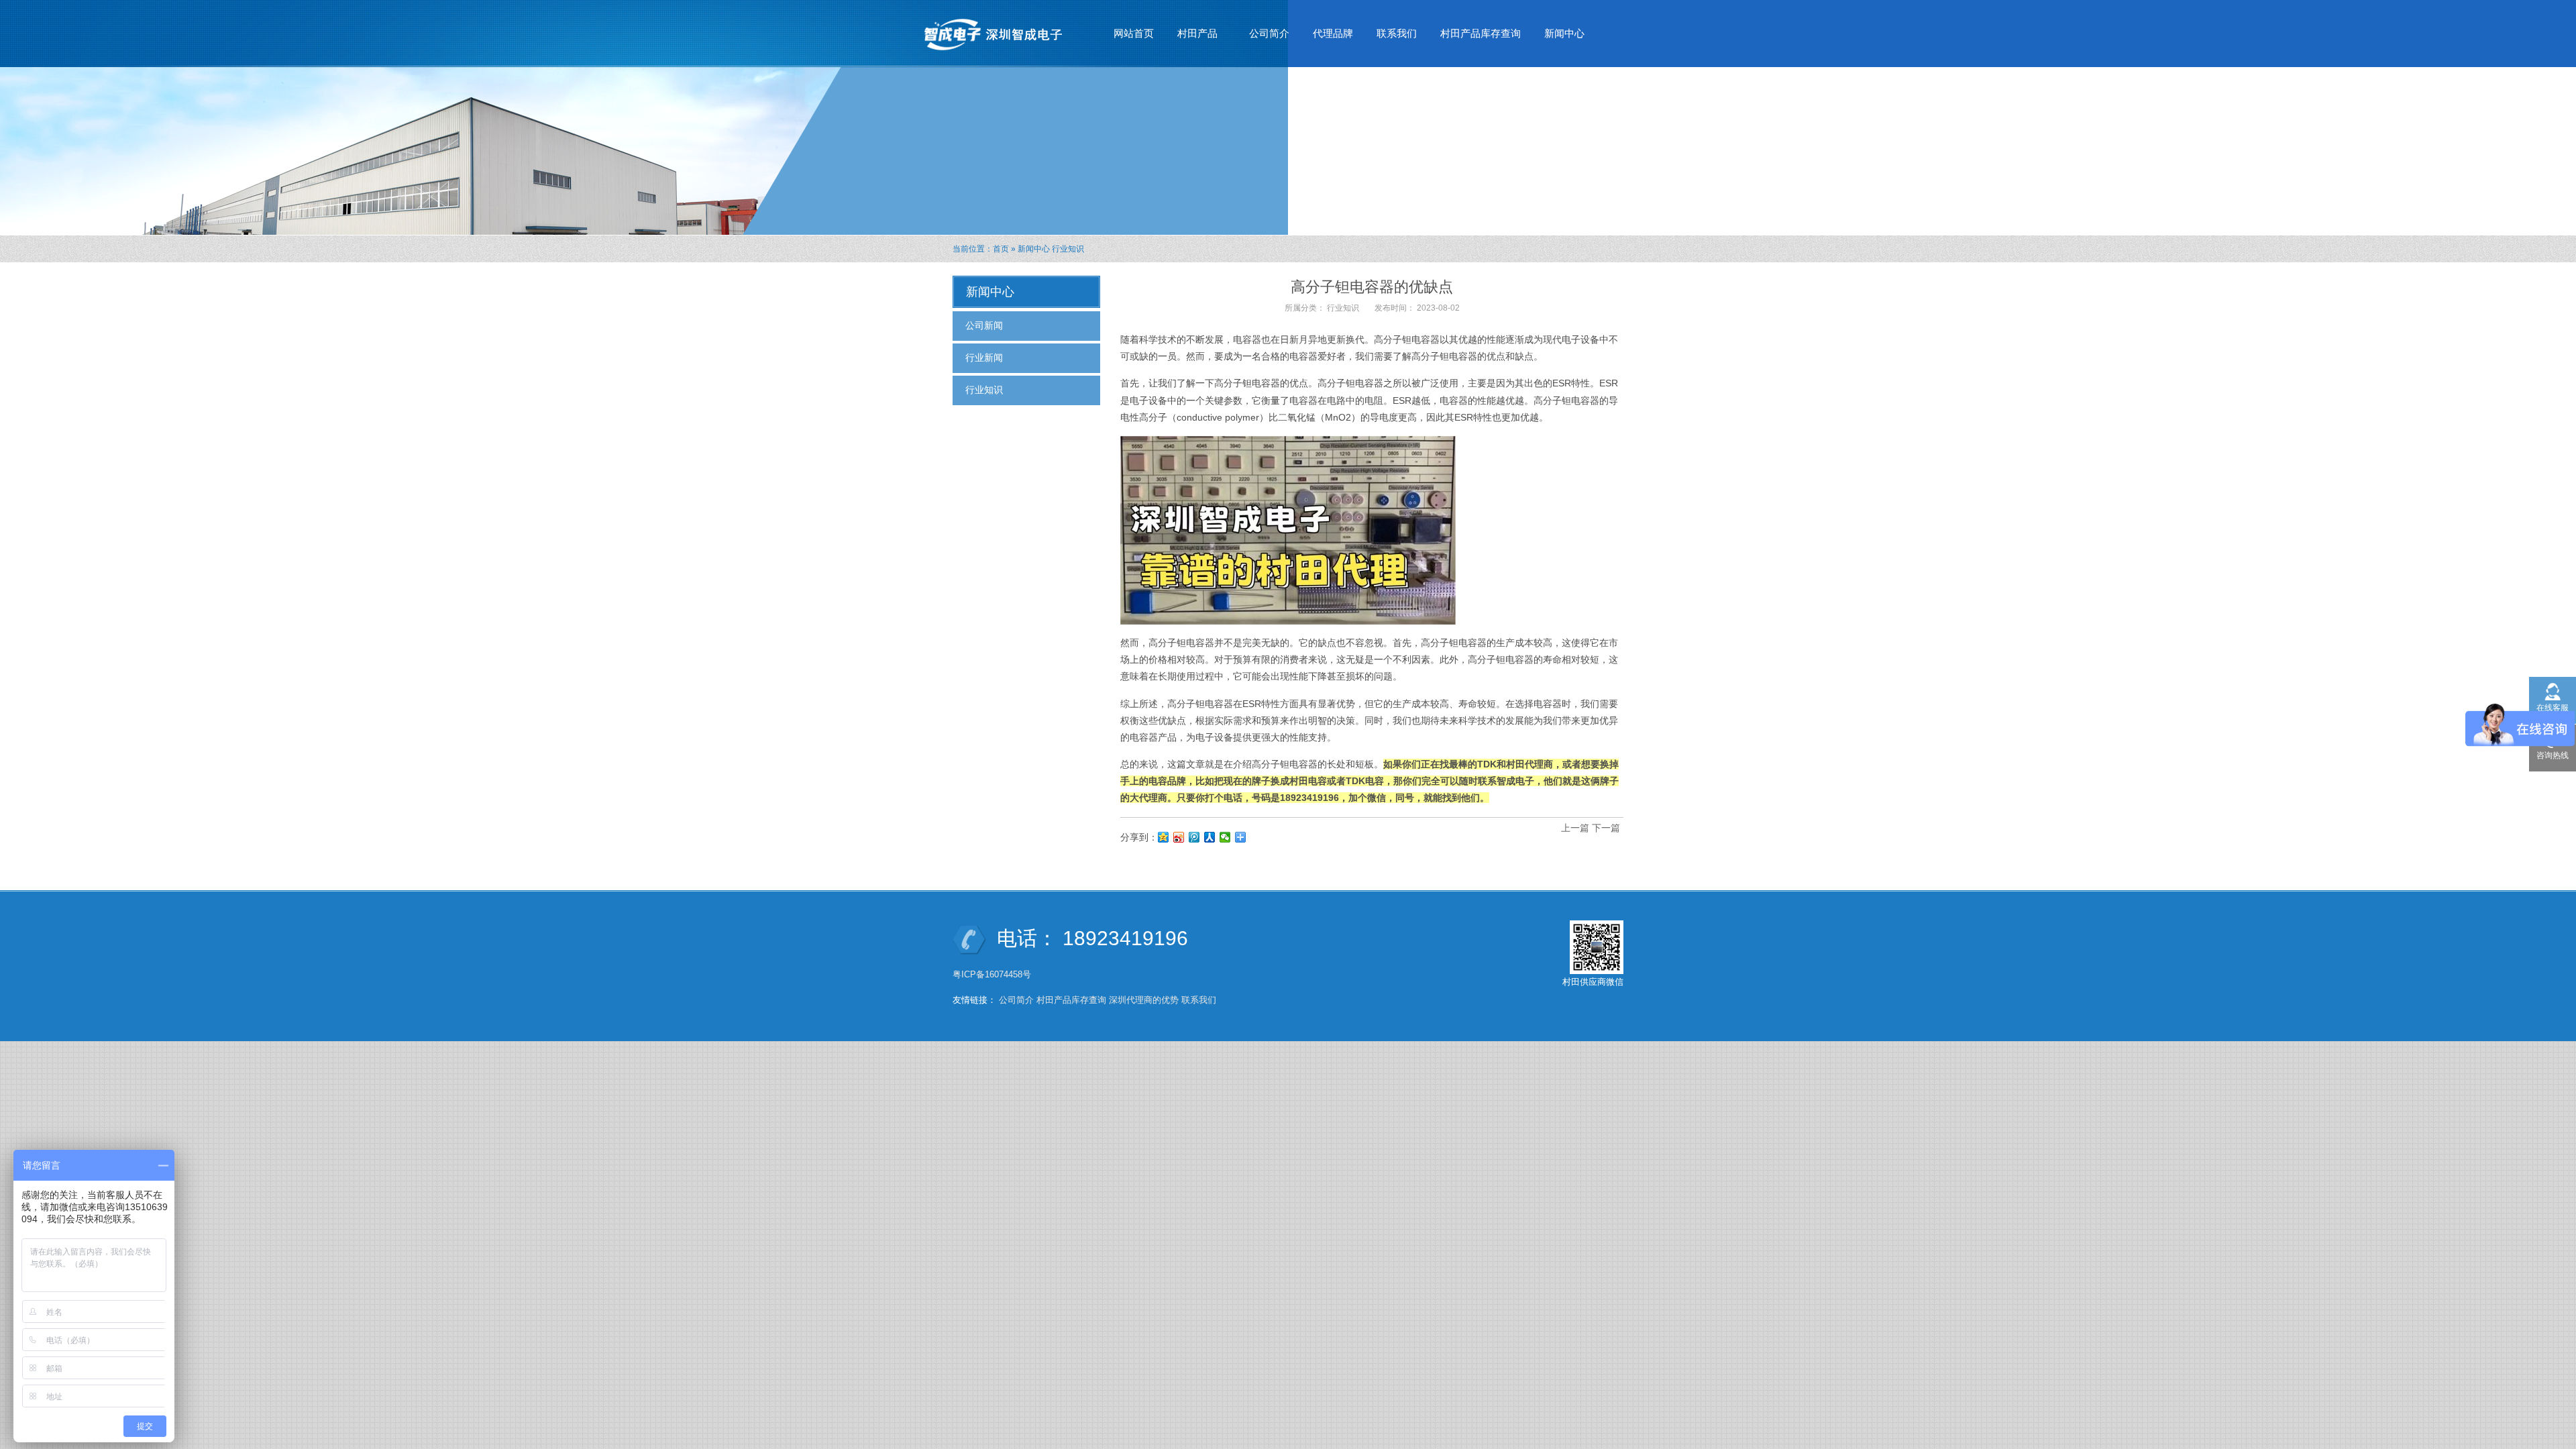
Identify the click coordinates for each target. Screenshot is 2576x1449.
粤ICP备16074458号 (993, 974)
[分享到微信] (1225, 837)
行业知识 (1068, 249)
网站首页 (1134, 33)
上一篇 (1575, 828)
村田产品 (1192, 37)
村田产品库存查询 (1481, 33)
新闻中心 (1559, 37)
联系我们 (1397, 33)
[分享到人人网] (1210, 837)
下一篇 (1606, 828)
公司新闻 (984, 325)
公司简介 (1269, 33)
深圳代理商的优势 (1144, 1000)
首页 (1001, 249)
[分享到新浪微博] (1179, 837)
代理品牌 (1333, 33)
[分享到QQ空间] (1164, 837)
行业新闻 (984, 358)
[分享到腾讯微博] (1194, 837)
